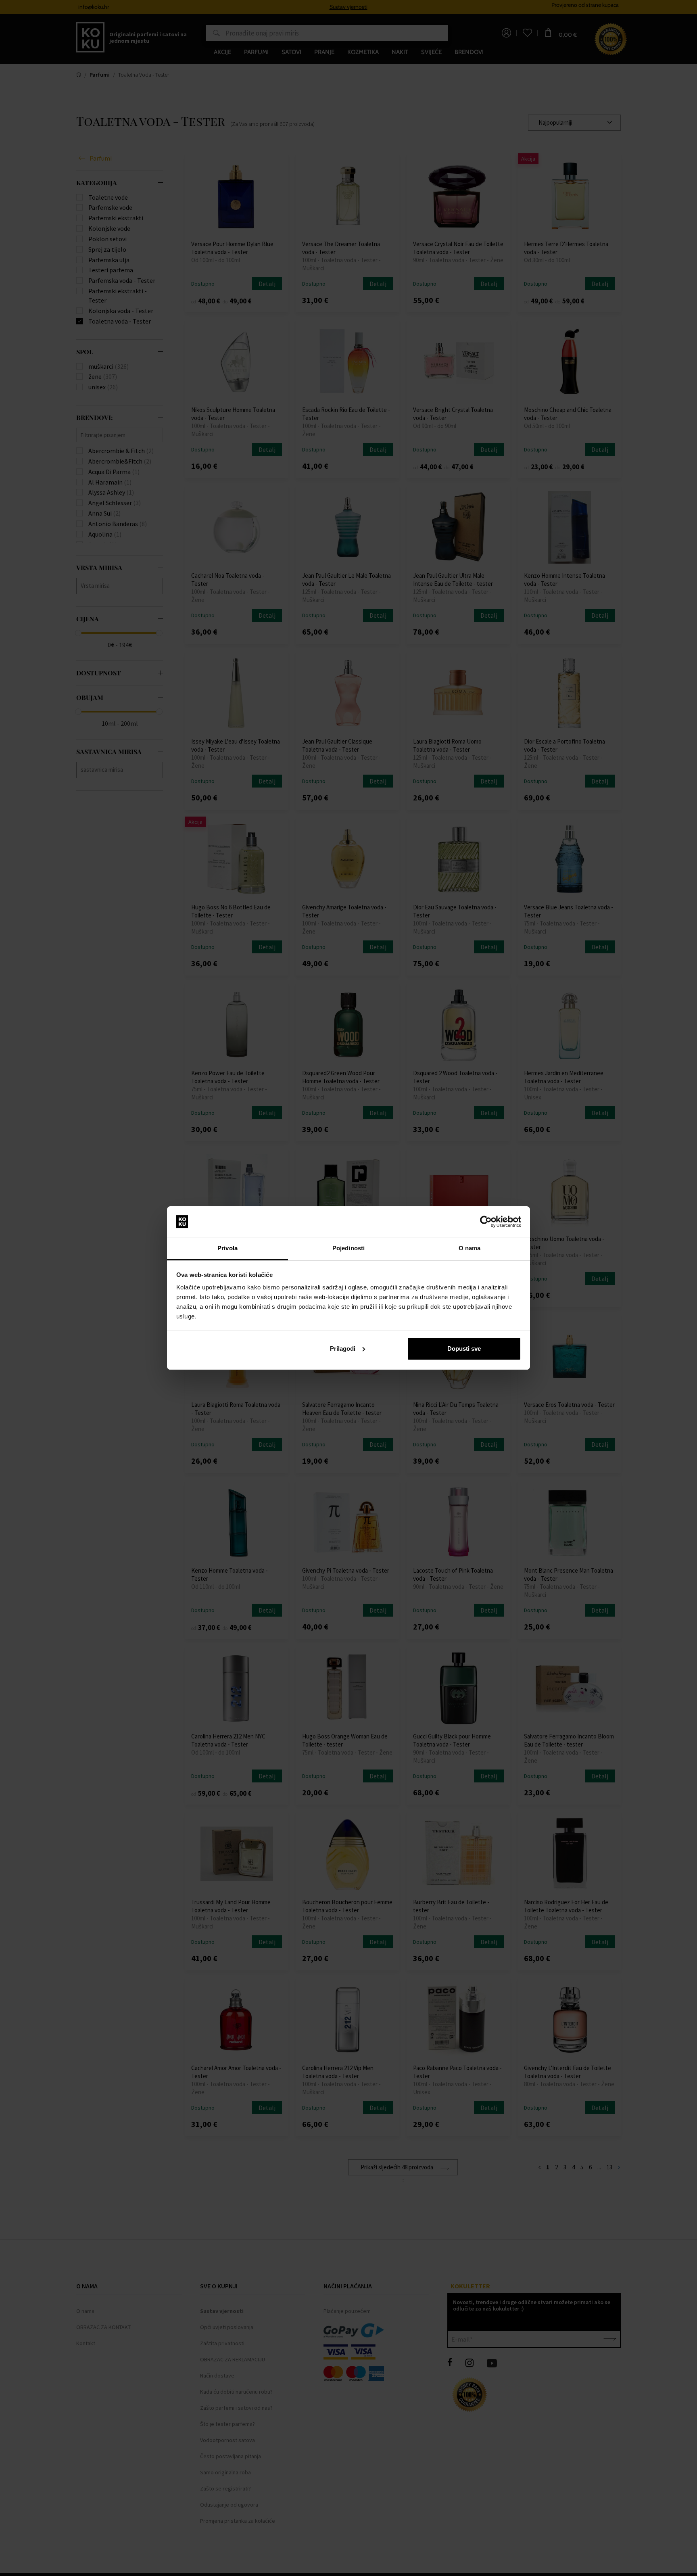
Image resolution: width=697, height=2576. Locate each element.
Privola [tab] (227, 1248)
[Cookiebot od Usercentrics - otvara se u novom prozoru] (486, 1222)
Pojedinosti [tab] (348, 1248)
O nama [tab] (470, 1248)
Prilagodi (343, 1349)
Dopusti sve (464, 1349)
